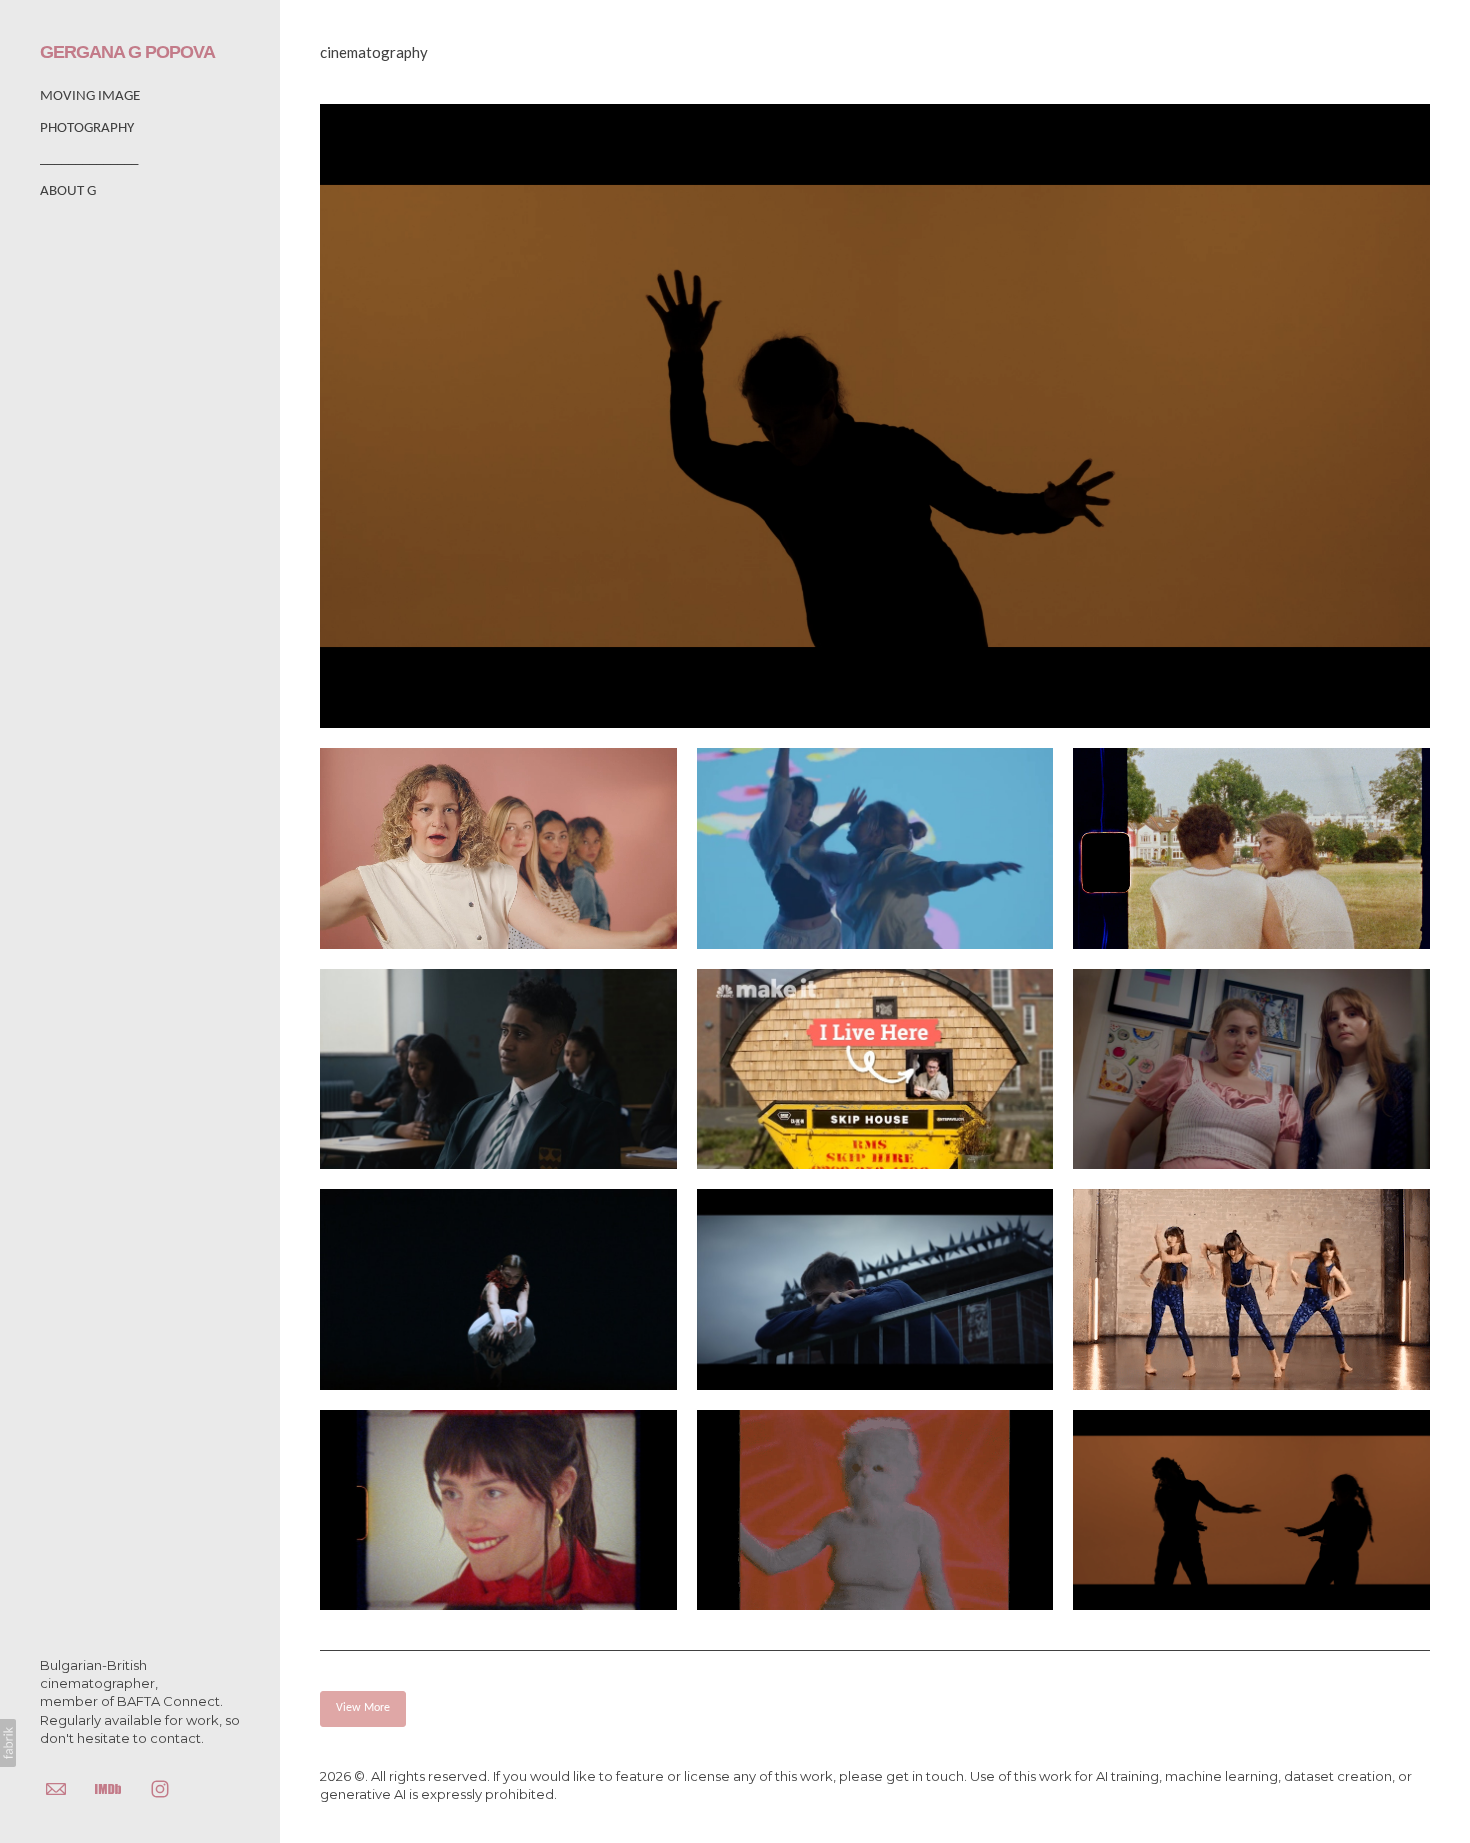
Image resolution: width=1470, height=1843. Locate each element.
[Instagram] (160, 1788)
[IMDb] (108, 1788)
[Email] (56, 1788)
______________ (89, 159)
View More (363, 1708)
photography (87, 128)
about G (68, 191)
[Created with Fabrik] (8, 1743)
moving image (90, 96)
